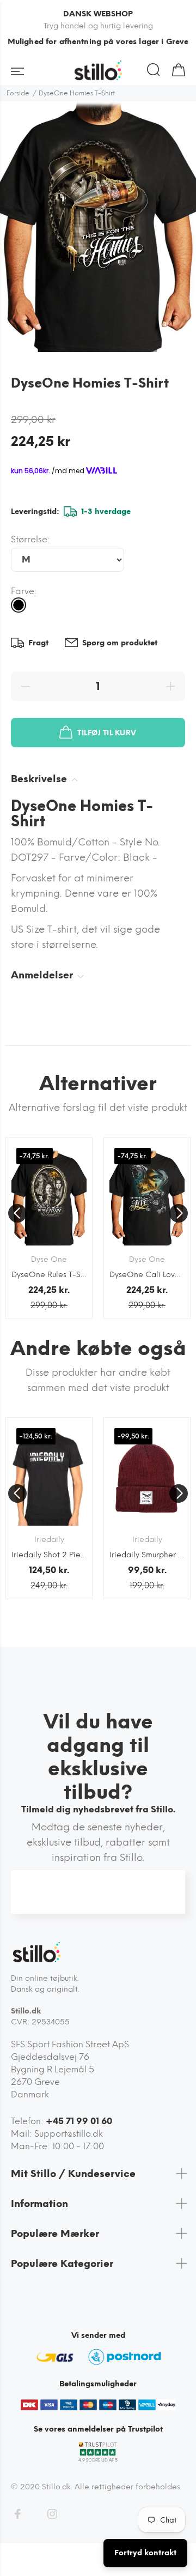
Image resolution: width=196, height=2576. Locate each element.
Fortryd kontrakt (145, 2553)
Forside (18, 93)
